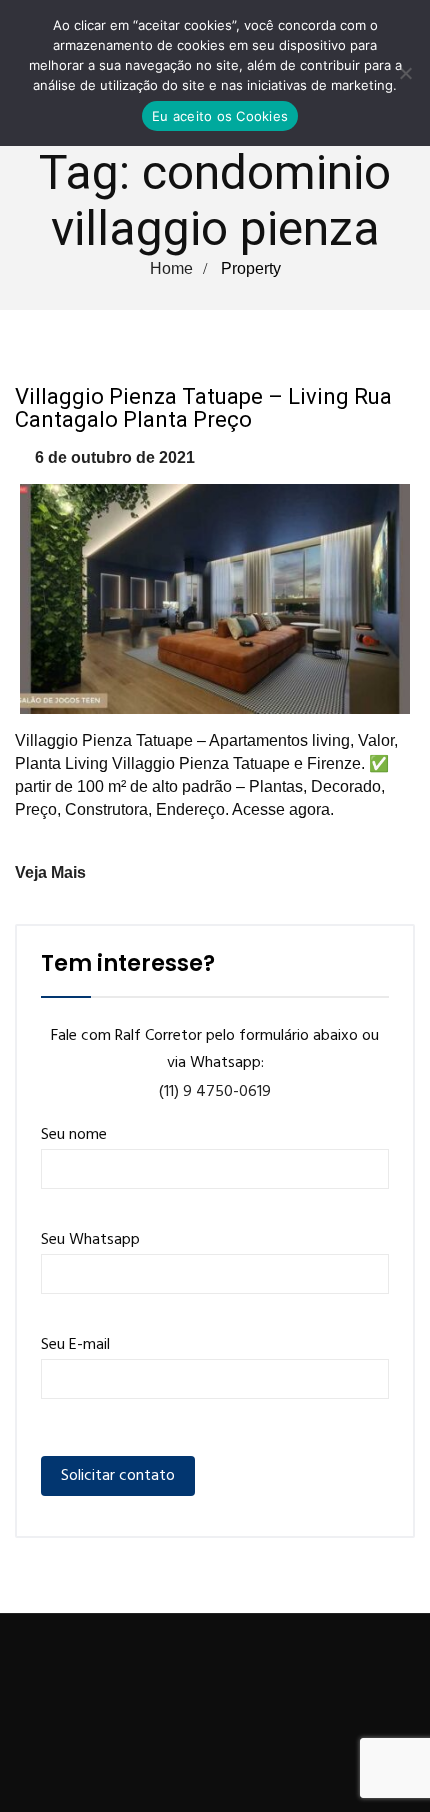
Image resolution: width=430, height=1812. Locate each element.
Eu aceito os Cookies (220, 116)
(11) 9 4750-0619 (215, 1092)
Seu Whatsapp (90, 1240)
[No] (405, 73)
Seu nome (74, 1135)
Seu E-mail (75, 1345)
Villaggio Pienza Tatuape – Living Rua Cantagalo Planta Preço (203, 408)
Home (171, 268)
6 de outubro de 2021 (115, 457)
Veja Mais (50, 872)
